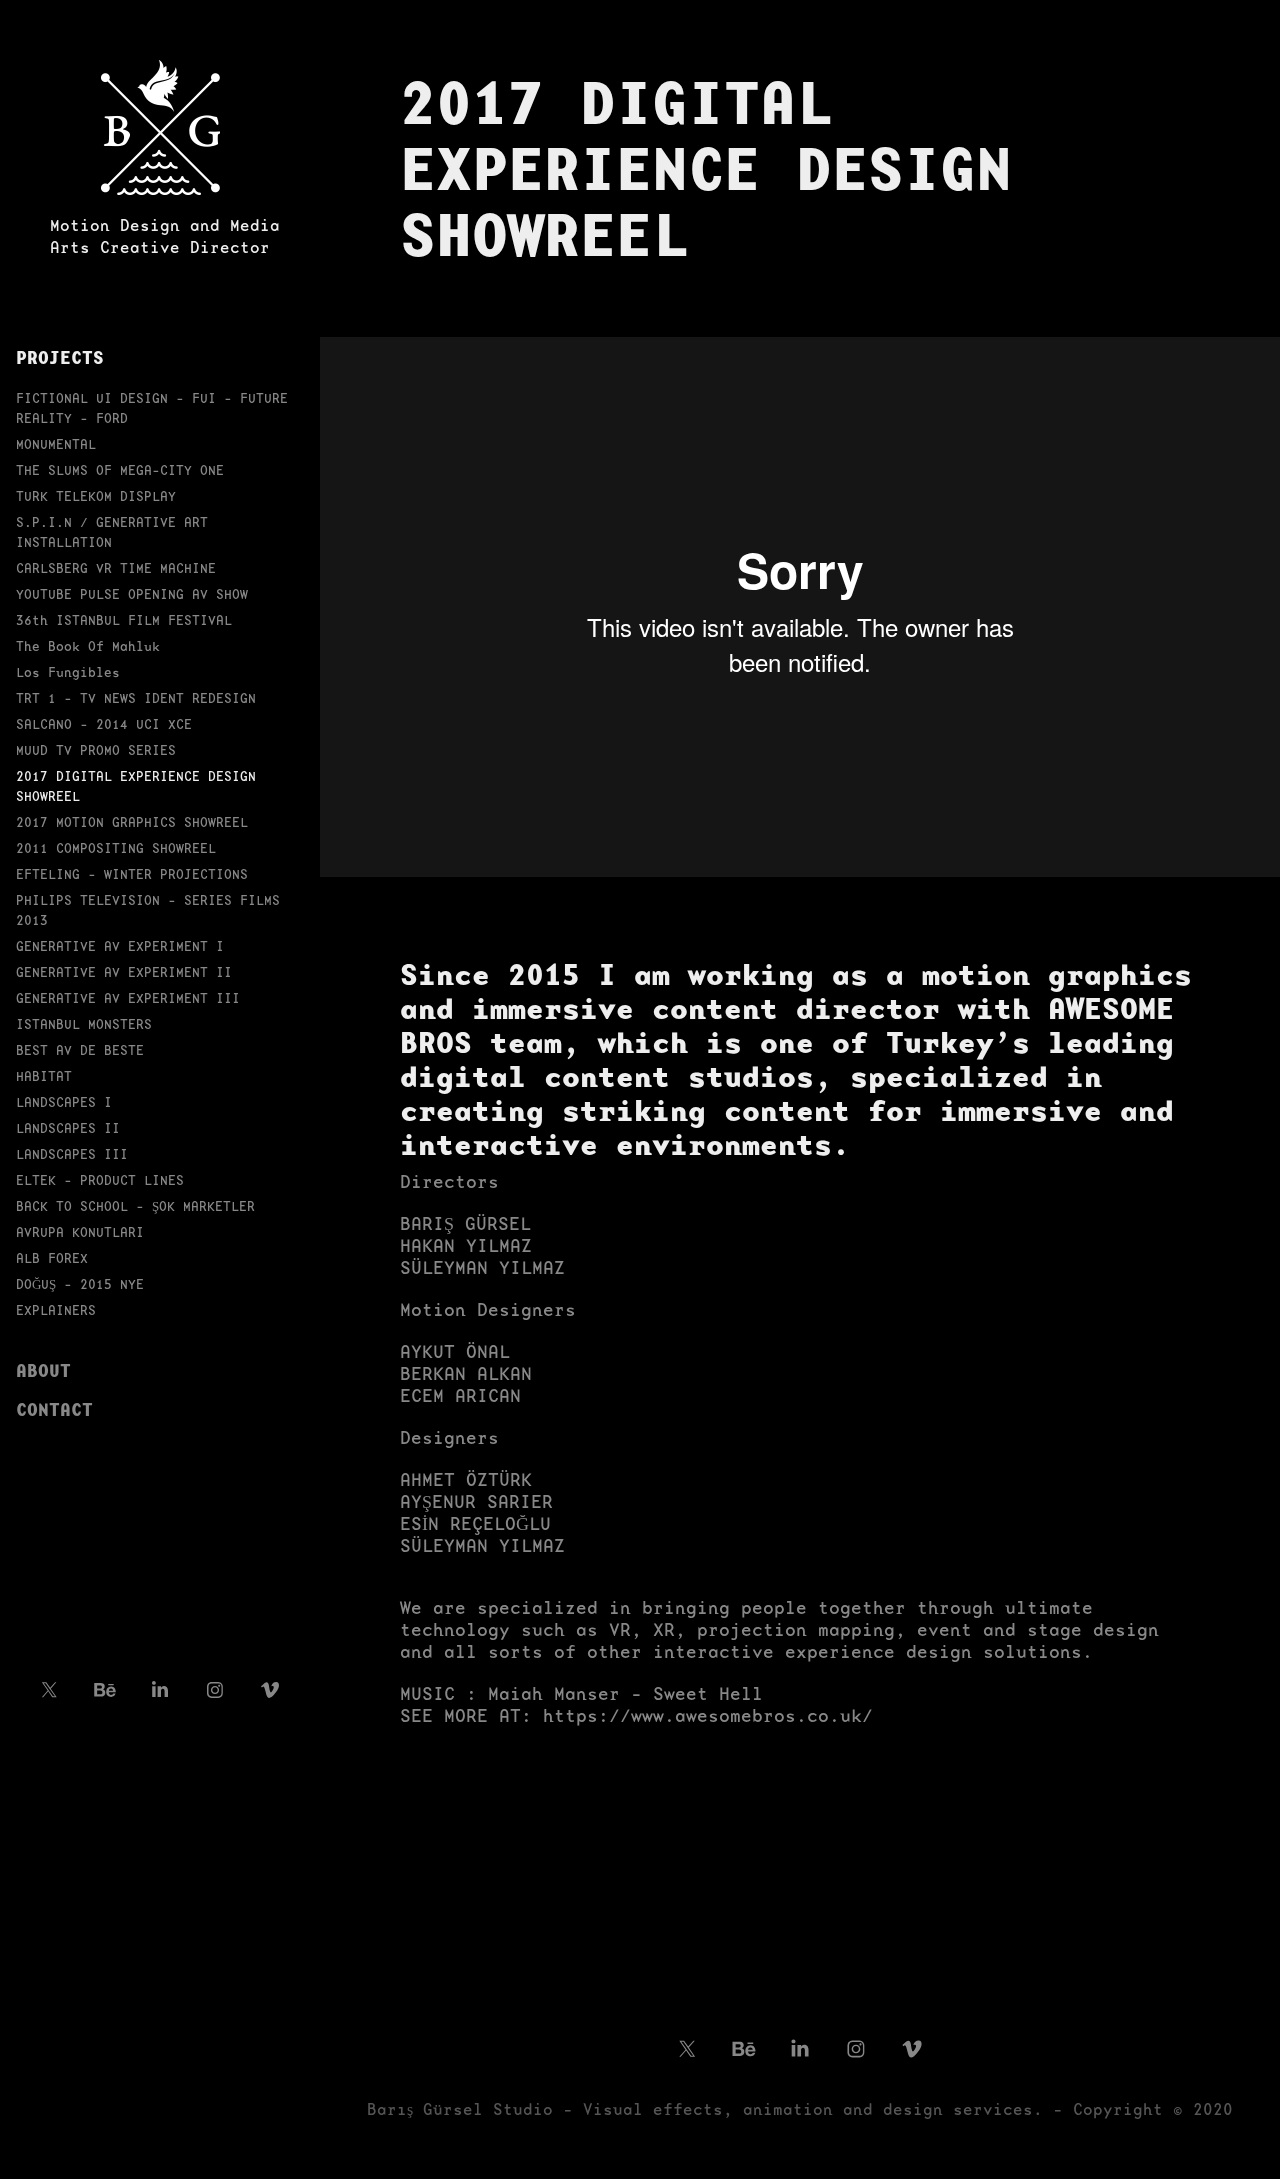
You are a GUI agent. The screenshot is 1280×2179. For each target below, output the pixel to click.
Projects (60, 357)
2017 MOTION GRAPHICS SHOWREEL (132, 822)
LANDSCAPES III (72, 1154)
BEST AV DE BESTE (80, 1050)
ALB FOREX (52, 1258)
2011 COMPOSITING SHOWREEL (116, 848)
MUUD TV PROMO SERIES (96, 750)
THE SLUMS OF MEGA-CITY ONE (120, 470)
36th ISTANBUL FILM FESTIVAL (124, 620)
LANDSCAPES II (68, 1128)
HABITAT (44, 1076)
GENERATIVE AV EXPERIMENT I (120, 946)
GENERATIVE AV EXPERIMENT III (128, 998)
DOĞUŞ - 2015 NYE (80, 1284)
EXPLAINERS (56, 1310)
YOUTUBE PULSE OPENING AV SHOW (132, 594)
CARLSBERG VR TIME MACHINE (116, 568)
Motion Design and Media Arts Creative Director (165, 236)
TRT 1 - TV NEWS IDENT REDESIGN (136, 698)
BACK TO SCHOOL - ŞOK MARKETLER (135, 1206)
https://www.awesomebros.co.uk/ (708, 1715)
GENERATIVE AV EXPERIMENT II (124, 972)
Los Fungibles (68, 672)
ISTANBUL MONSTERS (84, 1024)
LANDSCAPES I (64, 1102)
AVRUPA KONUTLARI (80, 1232)
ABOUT (43, 1370)
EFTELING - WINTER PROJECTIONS (132, 874)
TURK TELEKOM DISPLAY (96, 496)
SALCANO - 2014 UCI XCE (104, 724)
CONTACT (54, 1409)
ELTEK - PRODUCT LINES (100, 1180)
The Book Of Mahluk (88, 646)
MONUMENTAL (56, 444)
